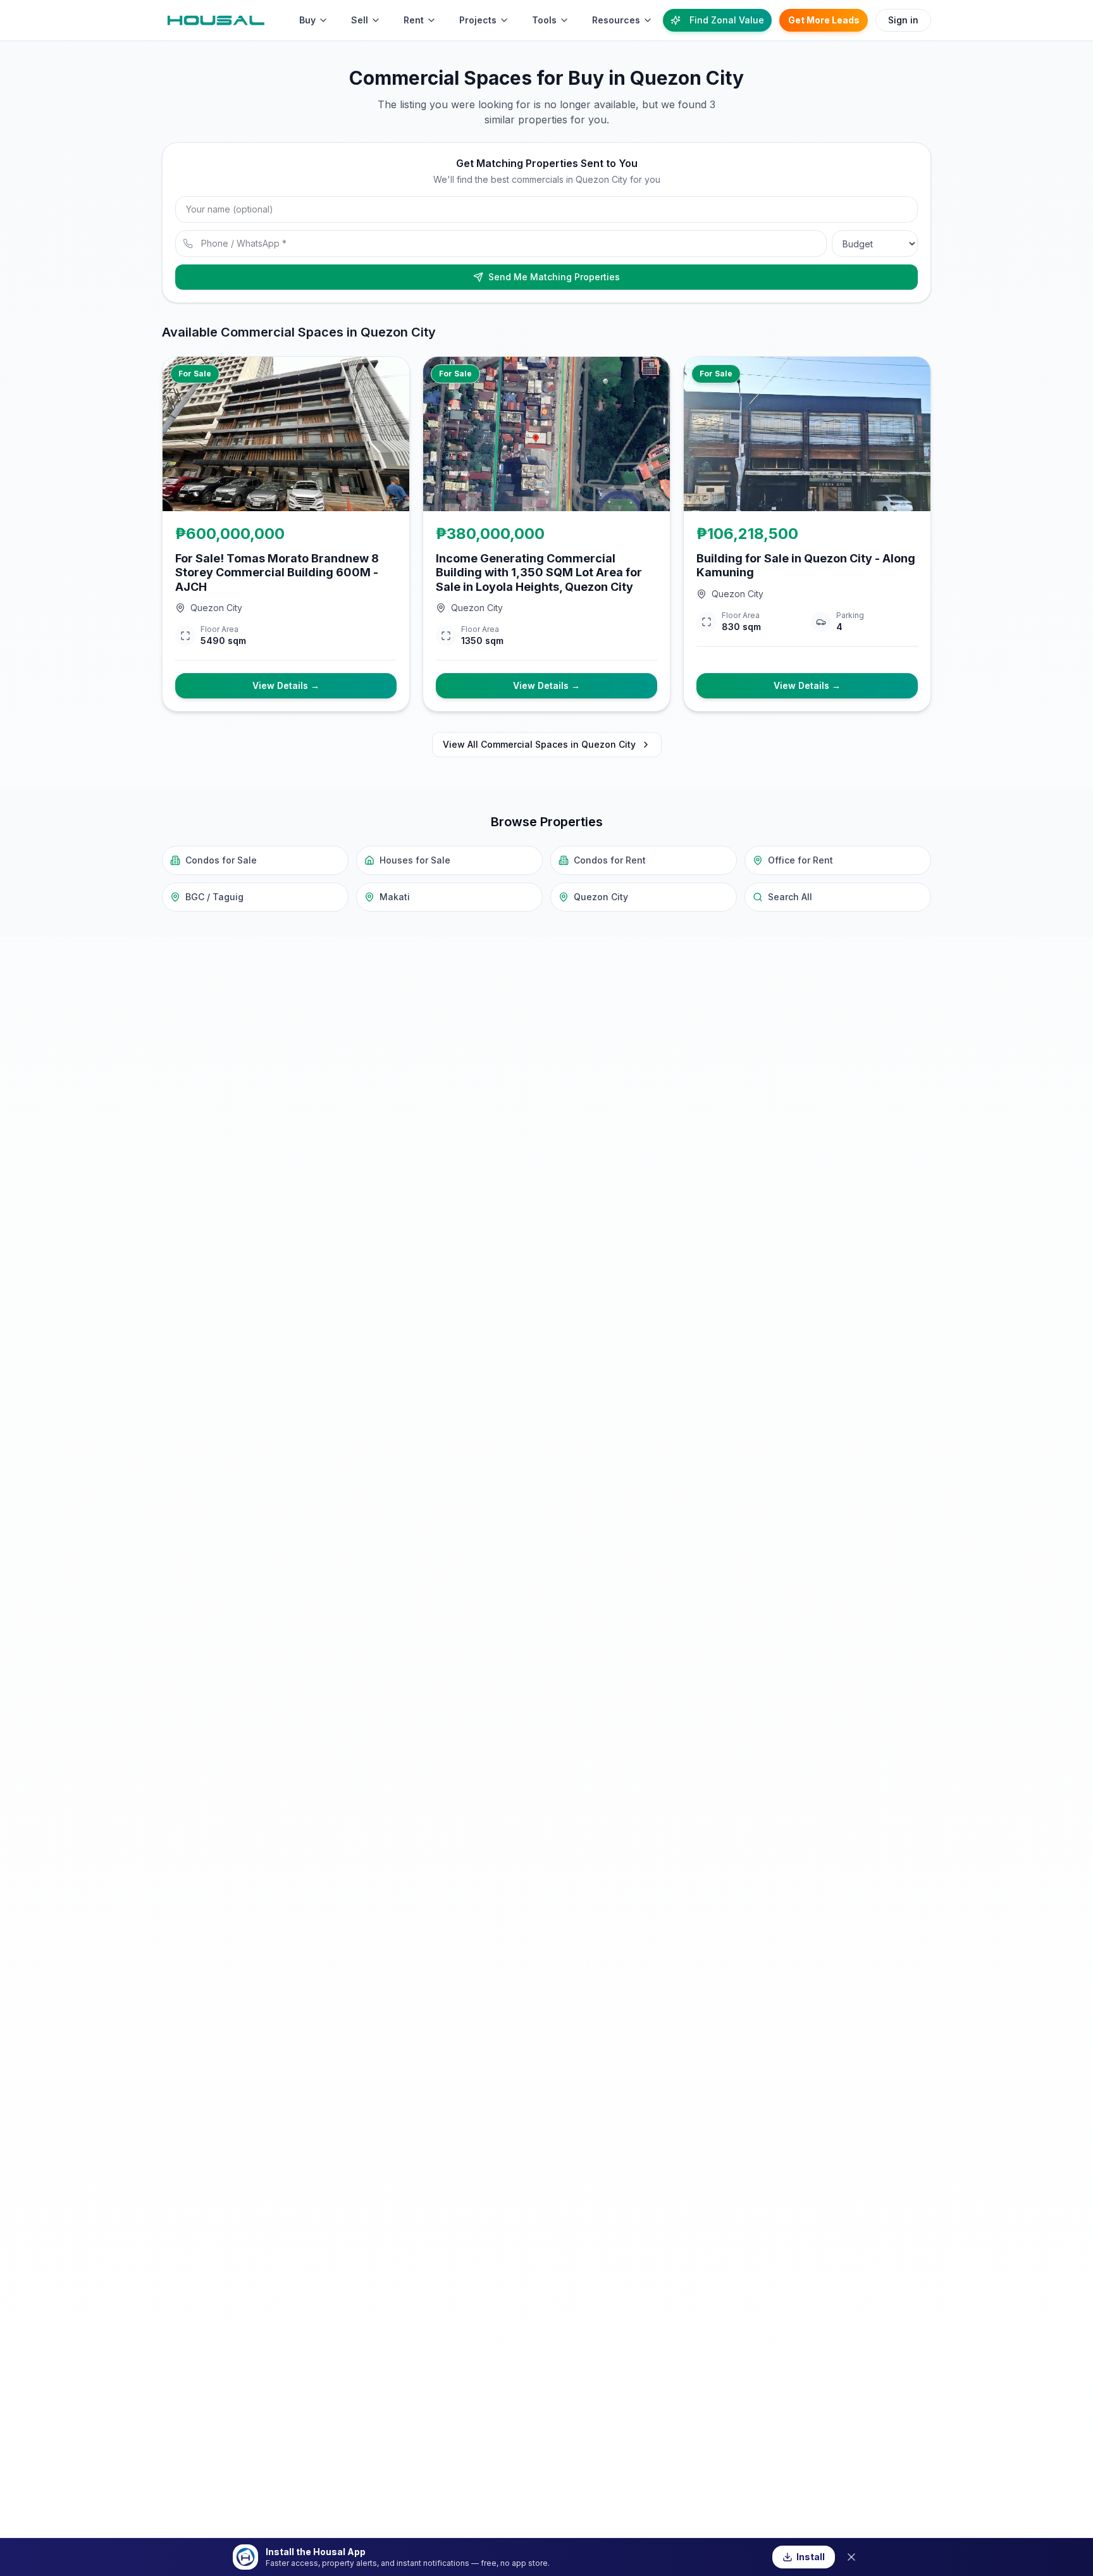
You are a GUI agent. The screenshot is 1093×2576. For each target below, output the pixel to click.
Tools (544, 20)
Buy (307, 20)
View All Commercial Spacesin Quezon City (539, 744)
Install (811, 2557)
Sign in (903, 20)
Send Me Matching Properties (554, 277)
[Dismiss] (851, 2557)
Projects (478, 20)
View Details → (286, 685)
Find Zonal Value (727, 20)
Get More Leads (824, 20)
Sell (360, 20)
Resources (616, 20)
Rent (414, 20)
